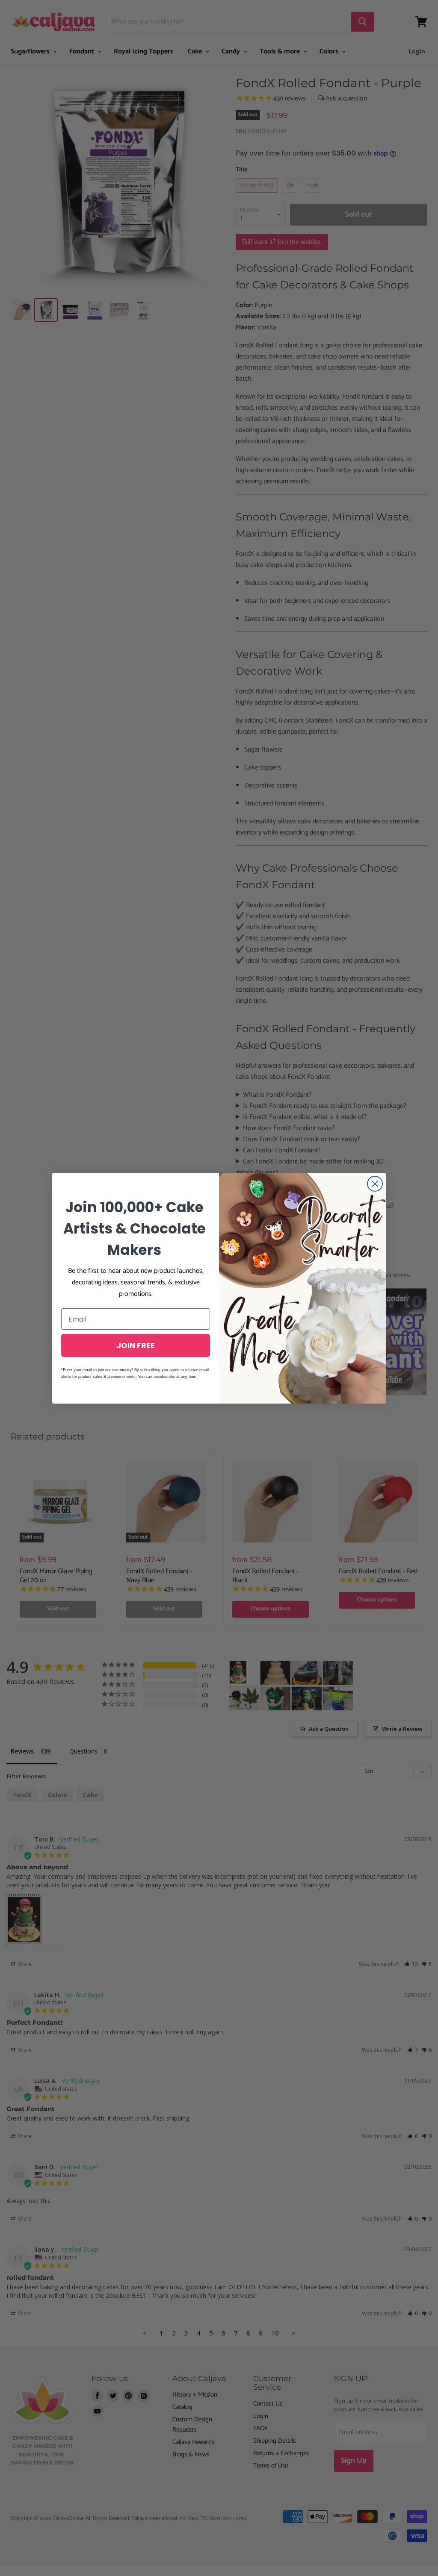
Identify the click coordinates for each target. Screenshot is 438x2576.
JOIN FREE (136, 1345)
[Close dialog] (375, 1184)
